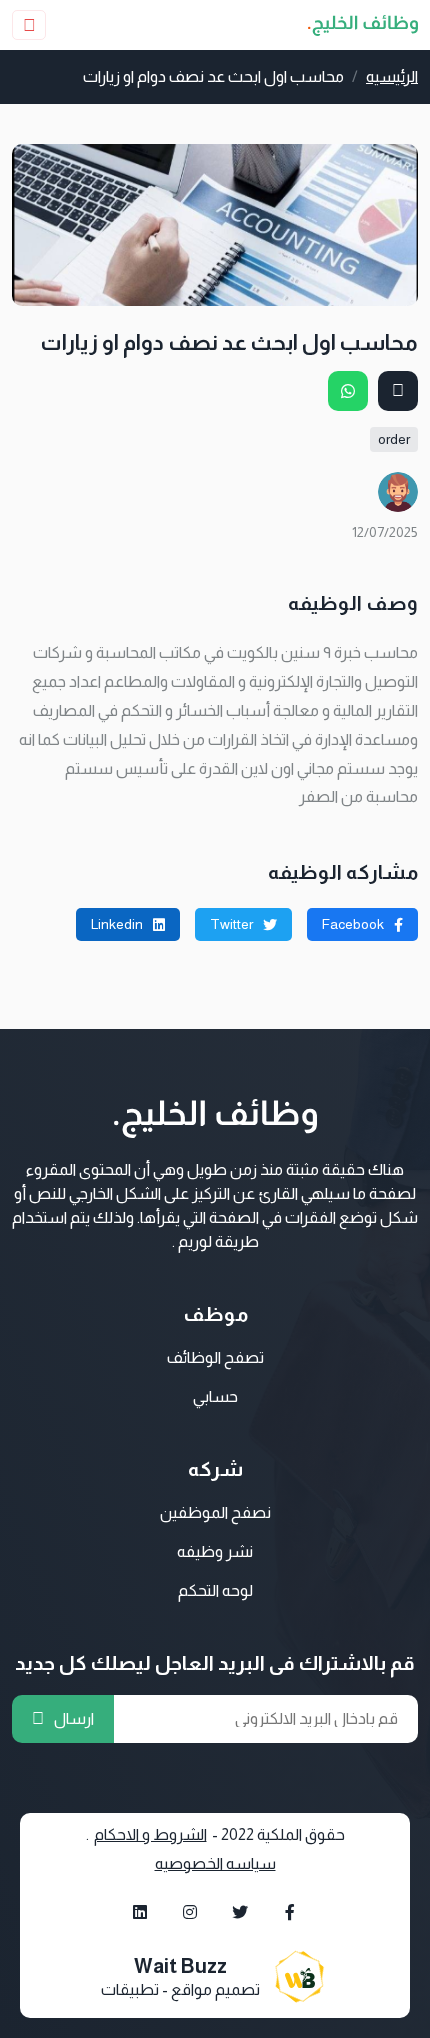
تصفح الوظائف (215, 1357)
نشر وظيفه (215, 1551)
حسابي (215, 1396)
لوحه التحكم (215, 1590)
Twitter (231, 924)
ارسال (74, 1718)
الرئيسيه (392, 76)
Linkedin (117, 924)
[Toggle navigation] (29, 25)
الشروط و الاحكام (150, 1834)
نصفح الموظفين (215, 1512)
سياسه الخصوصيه (215, 1863)
